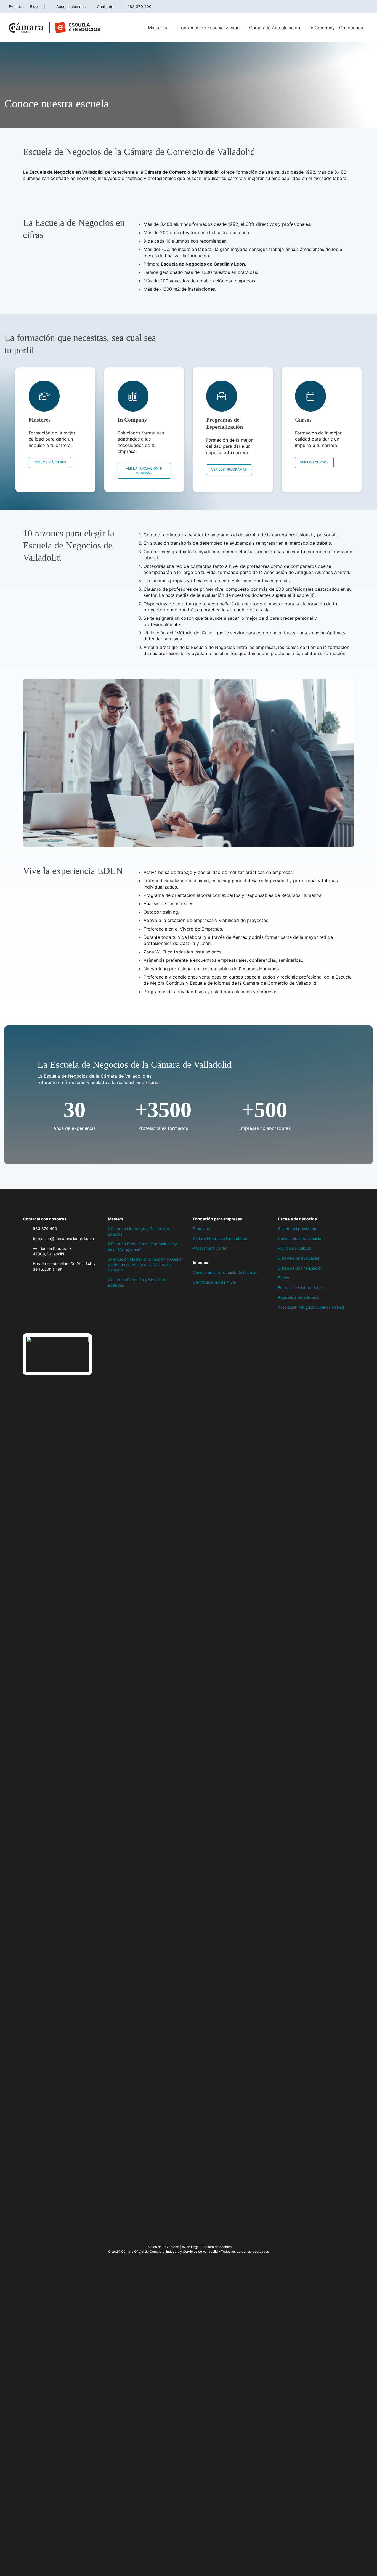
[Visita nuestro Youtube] (70, 1322)
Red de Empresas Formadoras (220, 1238)
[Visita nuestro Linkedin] (59, 1322)
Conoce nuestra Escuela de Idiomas (225, 1272)
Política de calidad (294, 1248)
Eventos (16, 6)
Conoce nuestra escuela (300, 1238)
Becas (283, 1278)
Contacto (105, 6)
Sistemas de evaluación (299, 1258)
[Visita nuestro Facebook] (26, 1322)
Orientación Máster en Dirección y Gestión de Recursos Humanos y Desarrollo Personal (146, 1265)
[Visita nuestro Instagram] (48, 1322)
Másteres (157, 28)
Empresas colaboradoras (300, 1288)
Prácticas (201, 1229)
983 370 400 (139, 6)
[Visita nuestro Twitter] (37, 1322)
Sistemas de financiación (300, 1268)
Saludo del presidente (298, 1229)
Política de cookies (217, 2247)
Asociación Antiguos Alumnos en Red (311, 1307)
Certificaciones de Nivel (214, 1282)
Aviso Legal (191, 2247)
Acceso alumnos (71, 6)
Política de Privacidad (162, 2247)
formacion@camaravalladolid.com (63, 1238)
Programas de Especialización (208, 28)
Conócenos (351, 28)
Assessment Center (210, 1248)
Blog (34, 6)
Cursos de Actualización (275, 28)
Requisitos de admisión (299, 1297)
